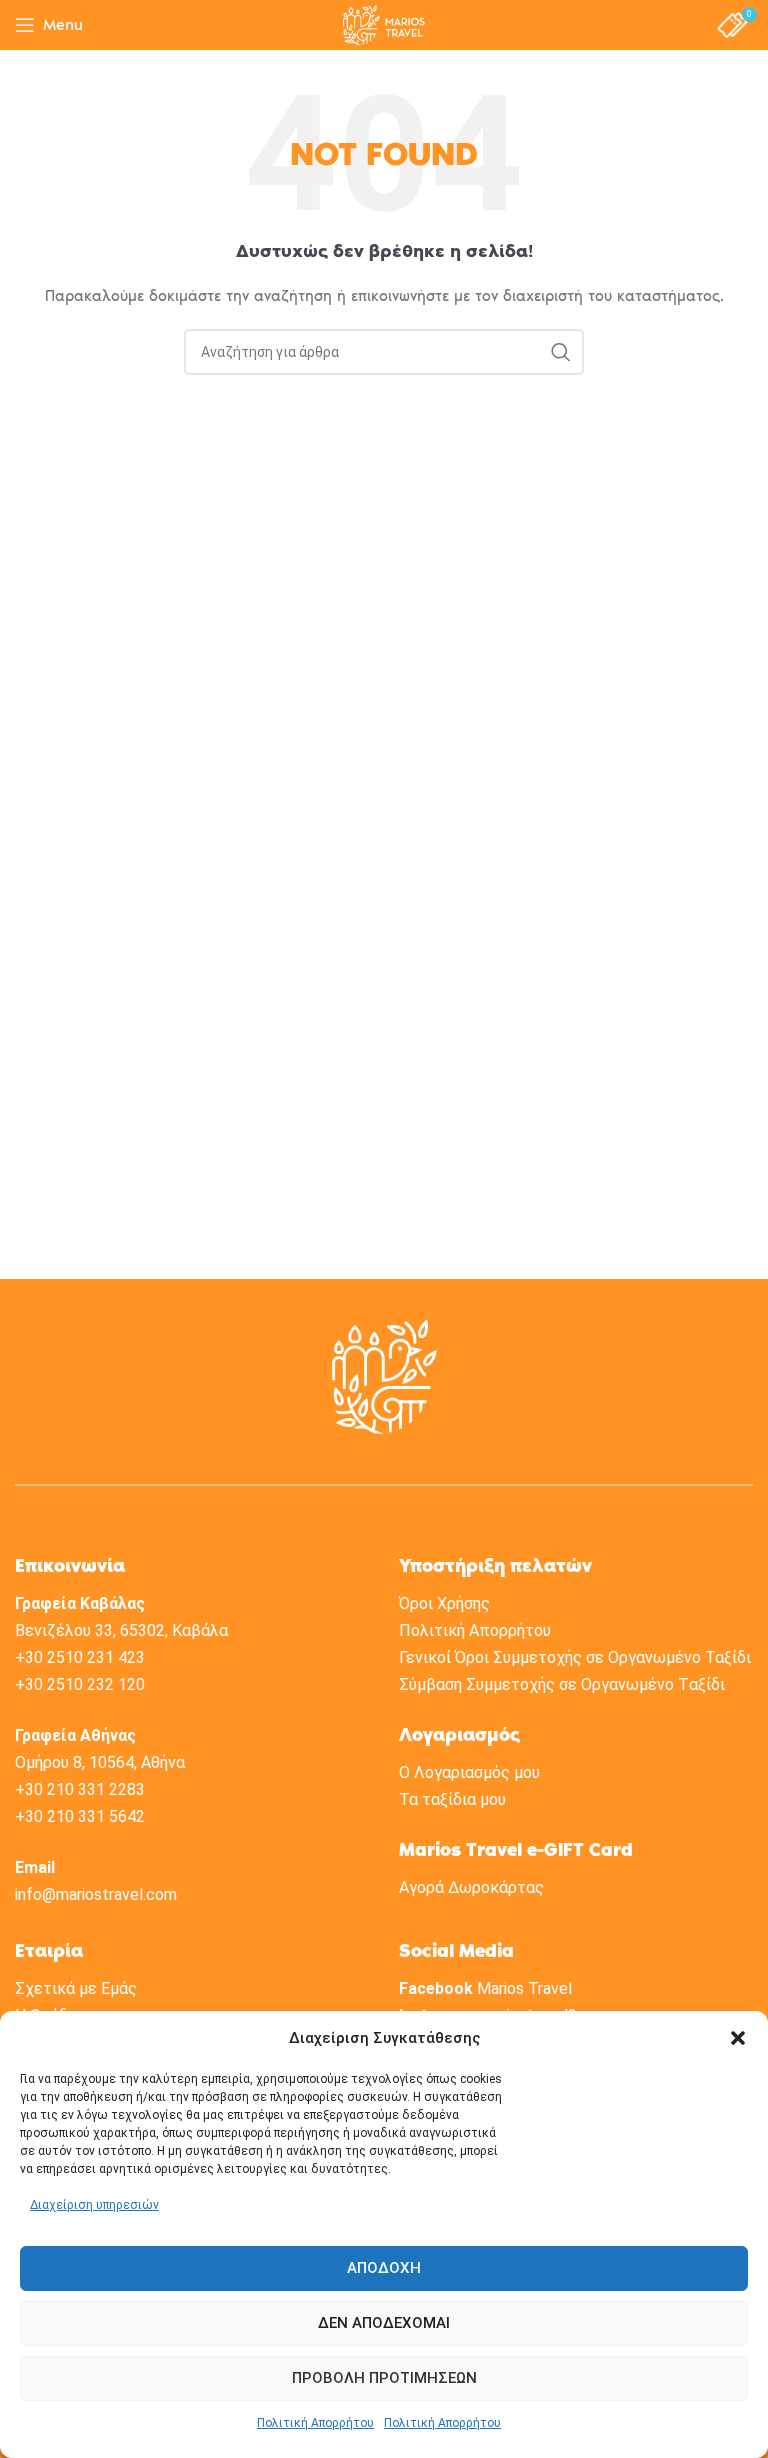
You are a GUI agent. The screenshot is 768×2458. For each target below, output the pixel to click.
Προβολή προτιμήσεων (384, 2378)
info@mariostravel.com (96, 1894)
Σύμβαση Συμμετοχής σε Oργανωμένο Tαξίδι (562, 1684)
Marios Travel (524, 1988)
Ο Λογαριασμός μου (469, 1772)
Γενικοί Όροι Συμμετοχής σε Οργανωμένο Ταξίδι (575, 1657)
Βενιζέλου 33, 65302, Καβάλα (121, 1630)
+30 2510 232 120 (80, 1684)
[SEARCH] (561, 352)
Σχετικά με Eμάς (76, 1988)
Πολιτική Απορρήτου (315, 2423)
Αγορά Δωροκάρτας (471, 1887)
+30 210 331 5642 (80, 1816)
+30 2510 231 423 (80, 1657)
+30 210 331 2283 (80, 1789)
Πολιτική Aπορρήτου (475, 1630)
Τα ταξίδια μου (452, 1799)
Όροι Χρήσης (444, 1603)
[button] (738, 2038)
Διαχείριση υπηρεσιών (94, 2205)
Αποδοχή (384, 2268)
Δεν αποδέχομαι (384, 2323)
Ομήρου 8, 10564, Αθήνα (100, 1762)
